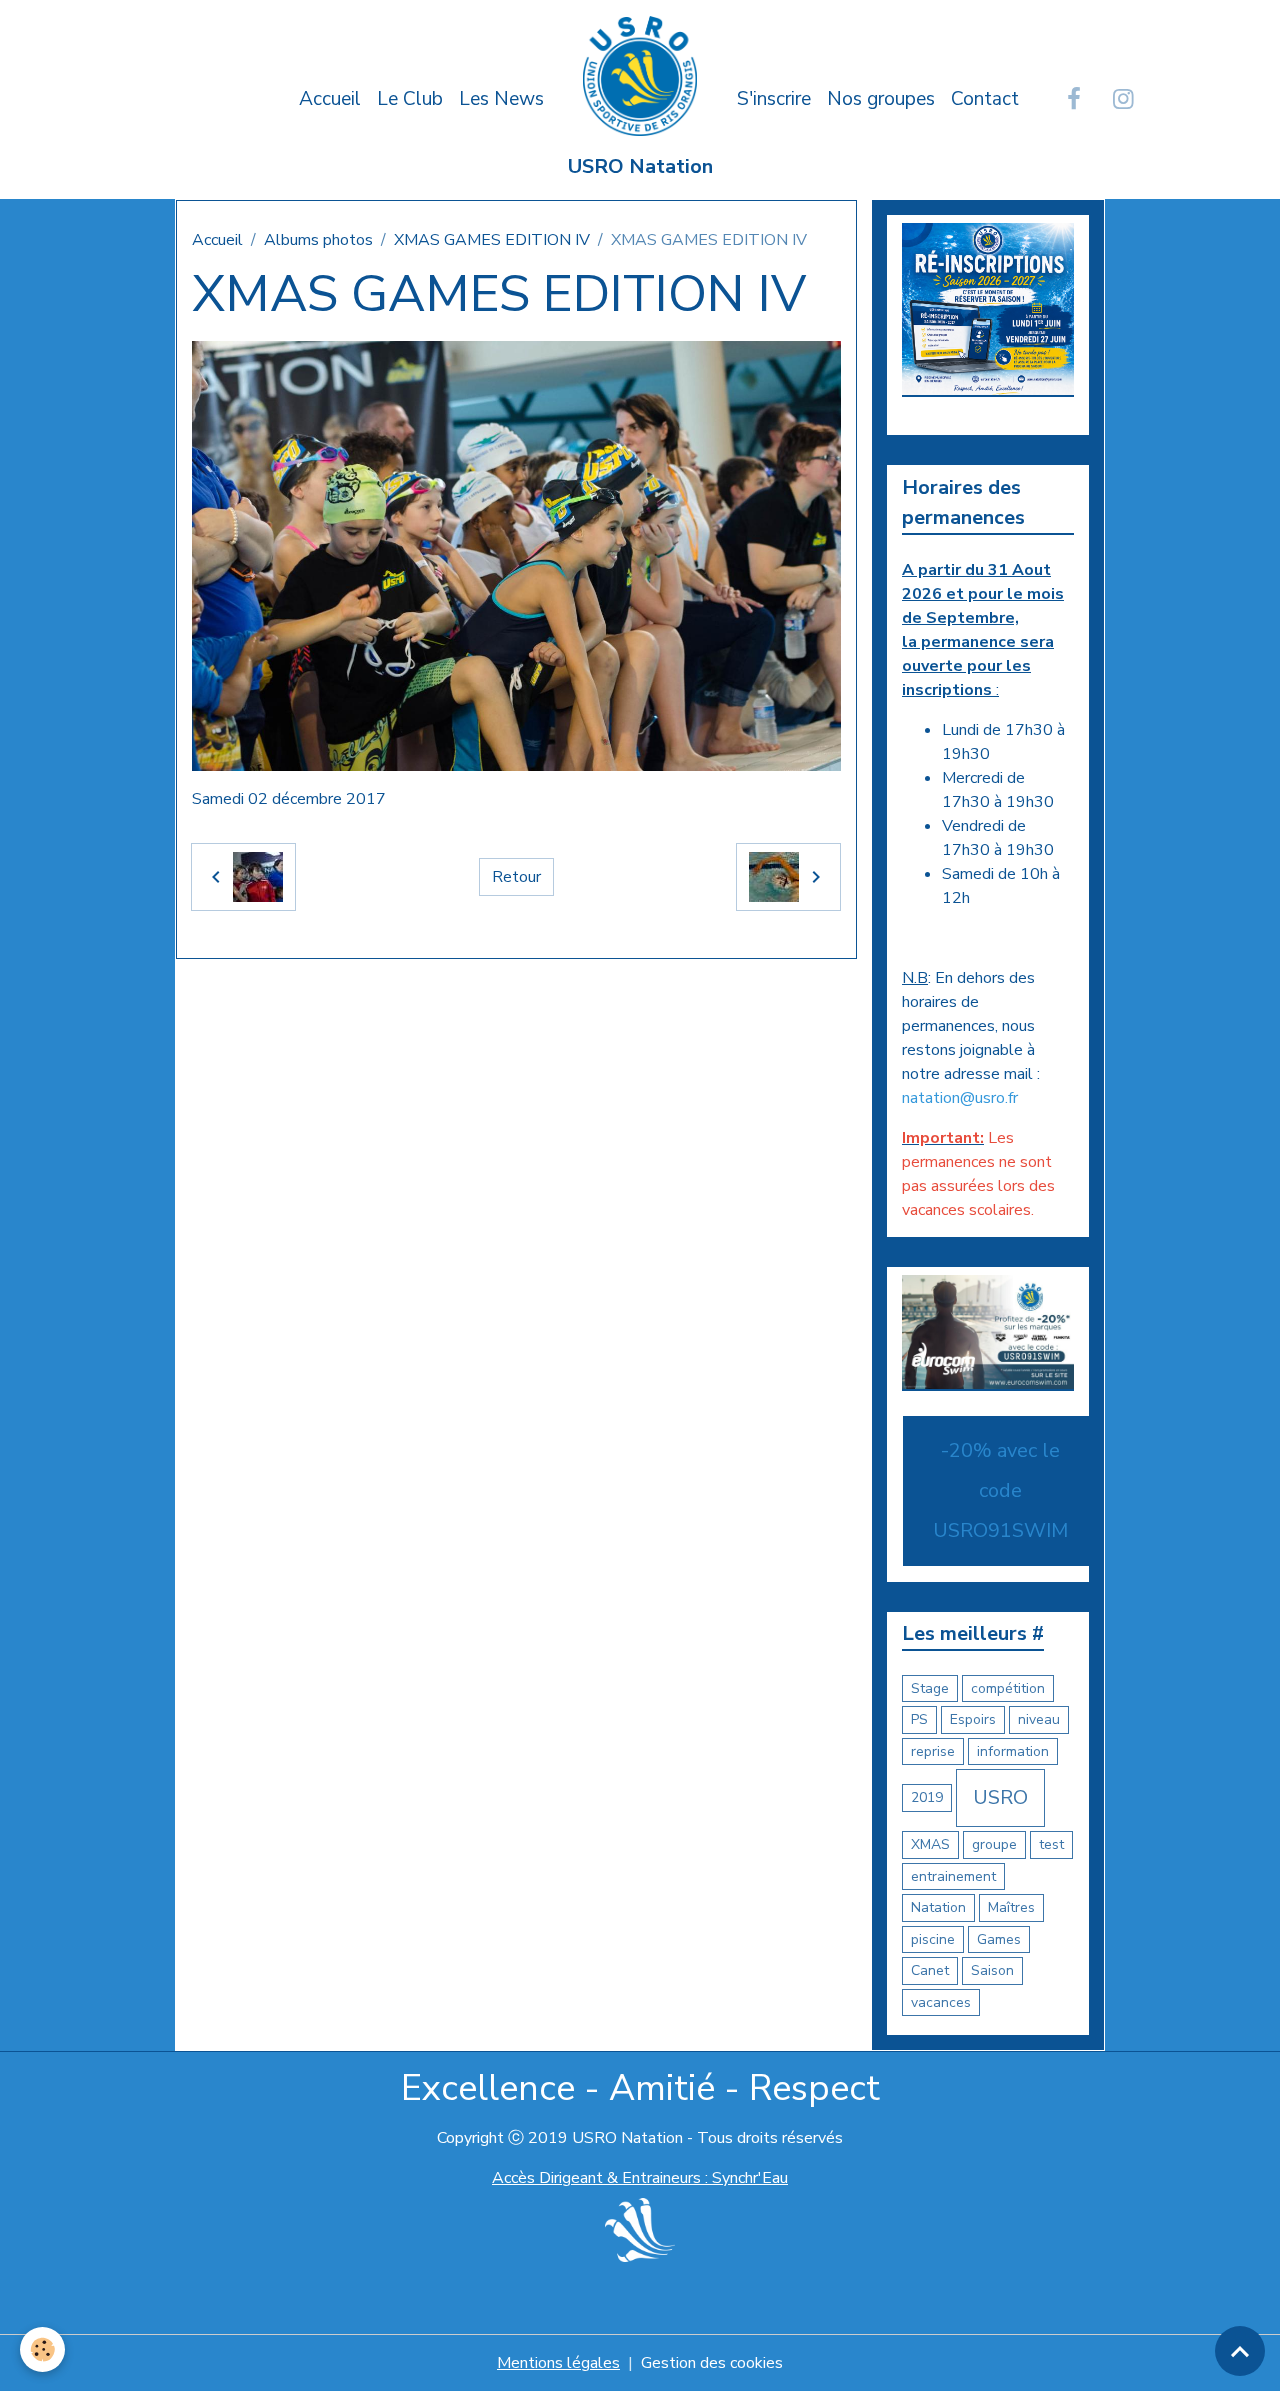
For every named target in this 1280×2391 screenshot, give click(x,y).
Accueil (330, 99)
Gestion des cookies (712, 2363)
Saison (992, 1970)
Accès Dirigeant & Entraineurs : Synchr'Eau (640, 2178)
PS (919, 1719)
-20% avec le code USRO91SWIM (1000, 1490)
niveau (1039, 1719)
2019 (927, 1797)
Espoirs (973, 1719)
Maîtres (1011, 1907)
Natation (938, 1907)
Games (999, 1939)
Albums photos (318, 240)
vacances (941, 2002)
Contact (985, 99)
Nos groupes (881, 99)
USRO (1000, 1797)
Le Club (410, 99)
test (1051, 1844)
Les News (501, 99)
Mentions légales (558, 2363)
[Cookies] (42, 2349)
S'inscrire (774, 99)
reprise (933, 1751)
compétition (1008, 1688)
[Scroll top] (1240, 2351)
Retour (516, 877)
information (1013, 1751)
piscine (933, 1939)
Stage (930, 1688)
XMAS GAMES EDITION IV (492, 240)
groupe (994, 1844)
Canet (930, 1970)
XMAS (930, 1844)
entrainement (953, 1876)
